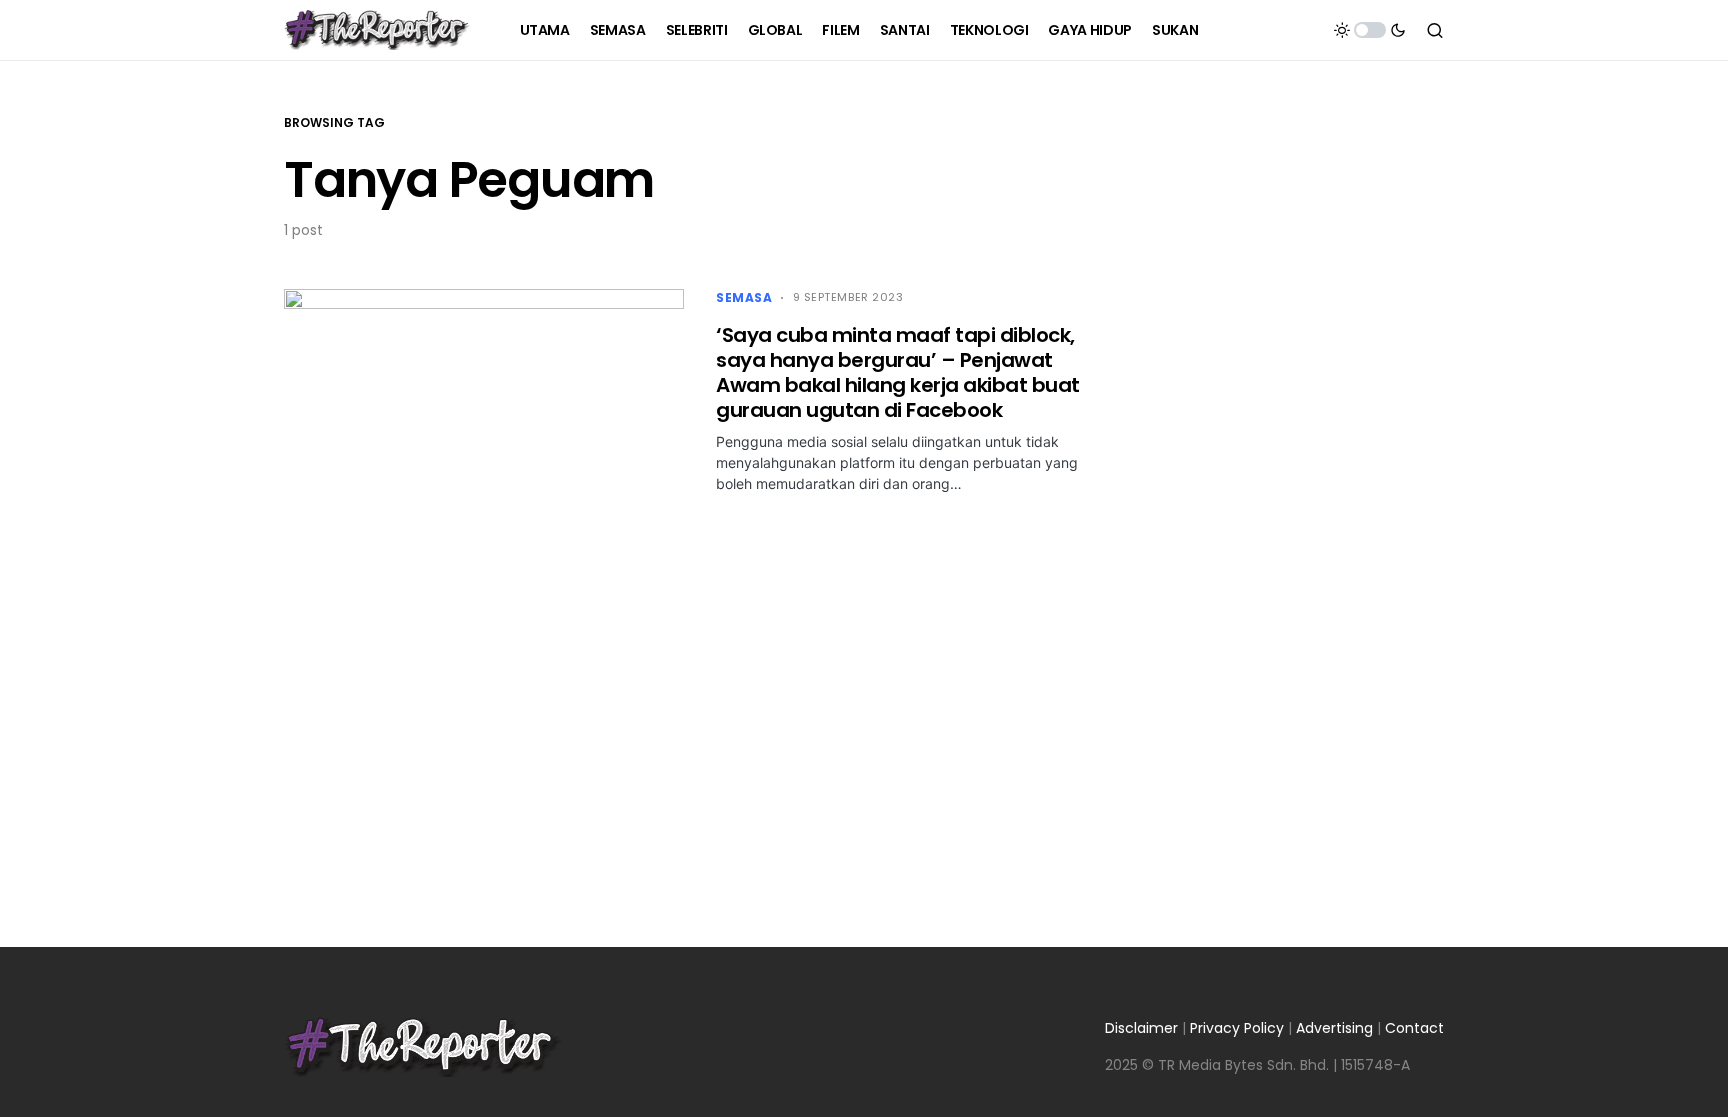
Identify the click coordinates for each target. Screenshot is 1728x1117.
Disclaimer (1141, 1028)
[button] (1370, 30)
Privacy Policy (1237, 1028)
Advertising (1334, 1028)
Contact (1414, 1028)
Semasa (744, 297)
